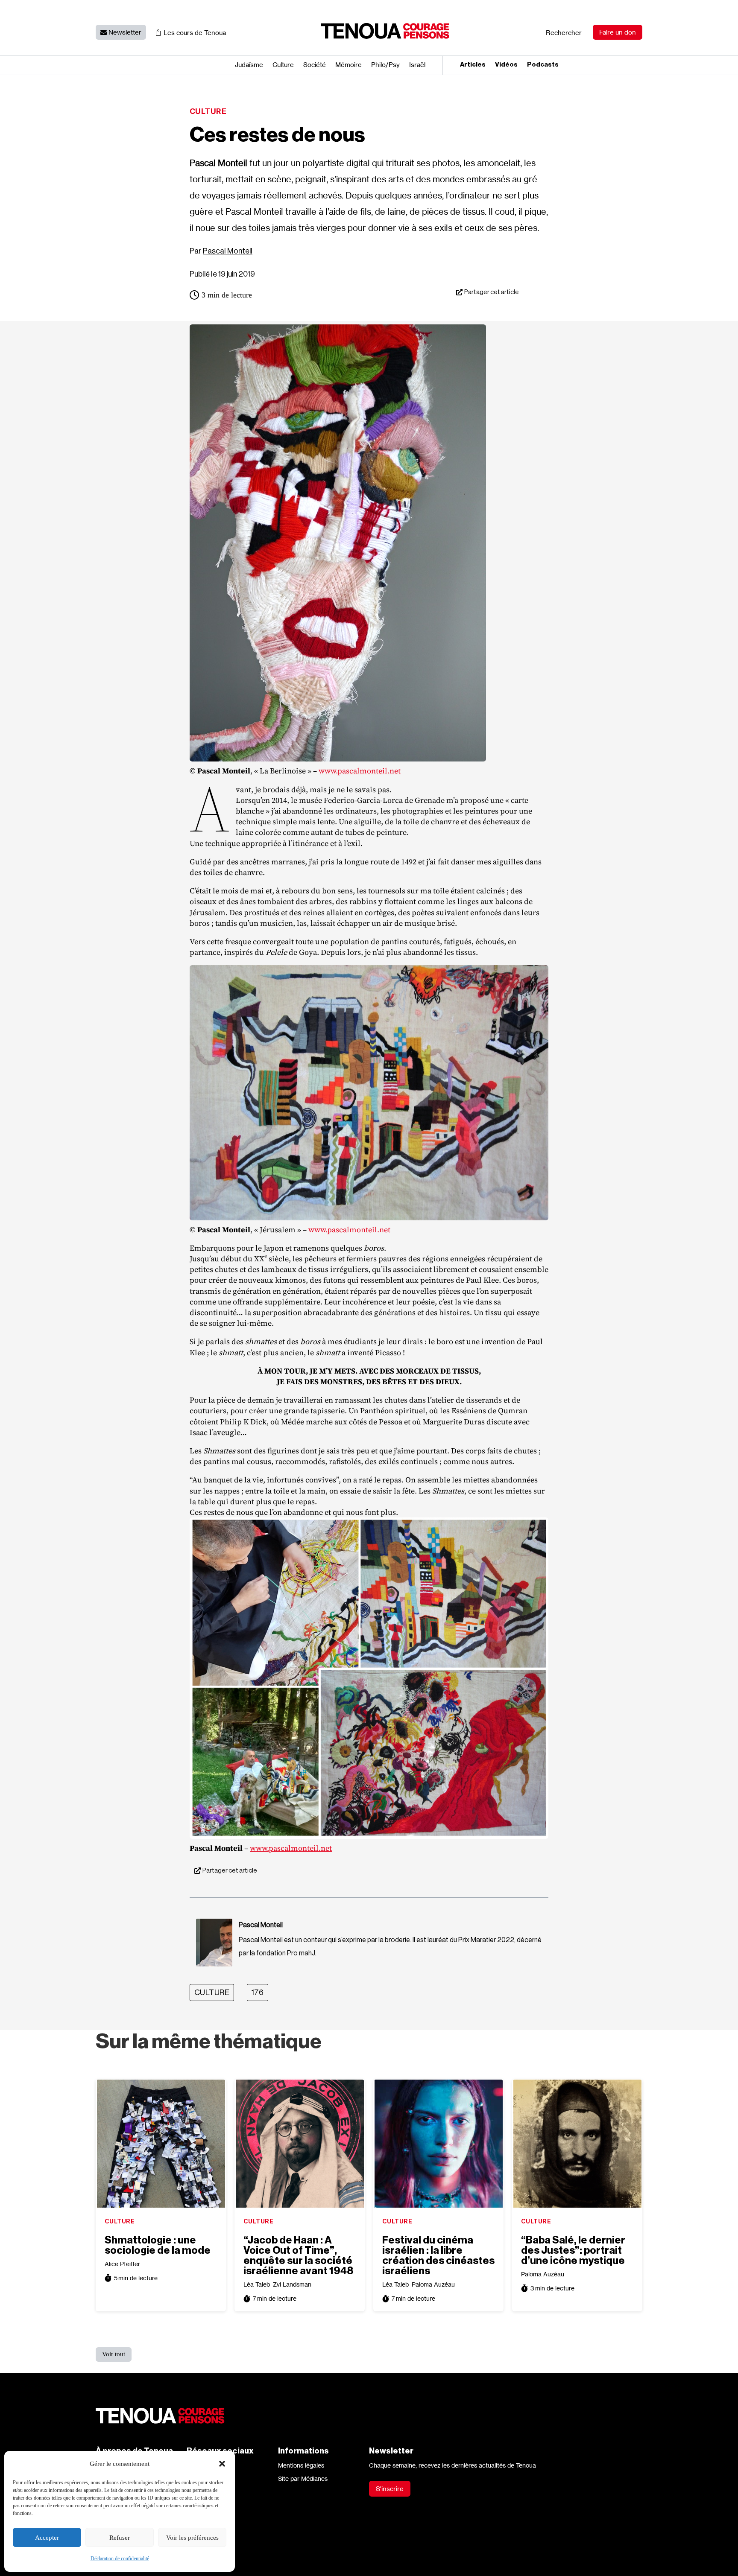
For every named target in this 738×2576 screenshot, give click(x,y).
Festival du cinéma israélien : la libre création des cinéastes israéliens (438, 2255)
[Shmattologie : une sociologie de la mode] (161, 2144)
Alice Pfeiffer (122, 2264)
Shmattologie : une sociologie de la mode (158, 2245)
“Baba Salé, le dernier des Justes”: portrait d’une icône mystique (573, 2250)
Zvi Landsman (292, 2284)
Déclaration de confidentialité (120, 2558)
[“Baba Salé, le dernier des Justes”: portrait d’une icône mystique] (577, 2144)
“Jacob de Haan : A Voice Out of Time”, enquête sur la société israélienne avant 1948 (298, 2255)
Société (315, 65)
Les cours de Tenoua (195, 33)
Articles (473, 65)
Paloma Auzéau (433, 2284)
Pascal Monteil (228, 251)
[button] (222, 2464)
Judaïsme (249, 65)
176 (258, 1993)
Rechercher (564, 33)
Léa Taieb (257, 2284)
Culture (283, 65)
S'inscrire (390, 2489)
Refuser (120, 2538)
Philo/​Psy (385, 65)
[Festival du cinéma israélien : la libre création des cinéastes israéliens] (439, 2144)
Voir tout (114, 2354)
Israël (417, 65)
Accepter (47, 2538)
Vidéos (506, 65)
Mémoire (348, 65)
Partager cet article (492, 292)
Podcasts (543, 65)
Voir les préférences (192, 2538)
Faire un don (618, 32)
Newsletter (125, 32)
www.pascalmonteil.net (360, 771)
